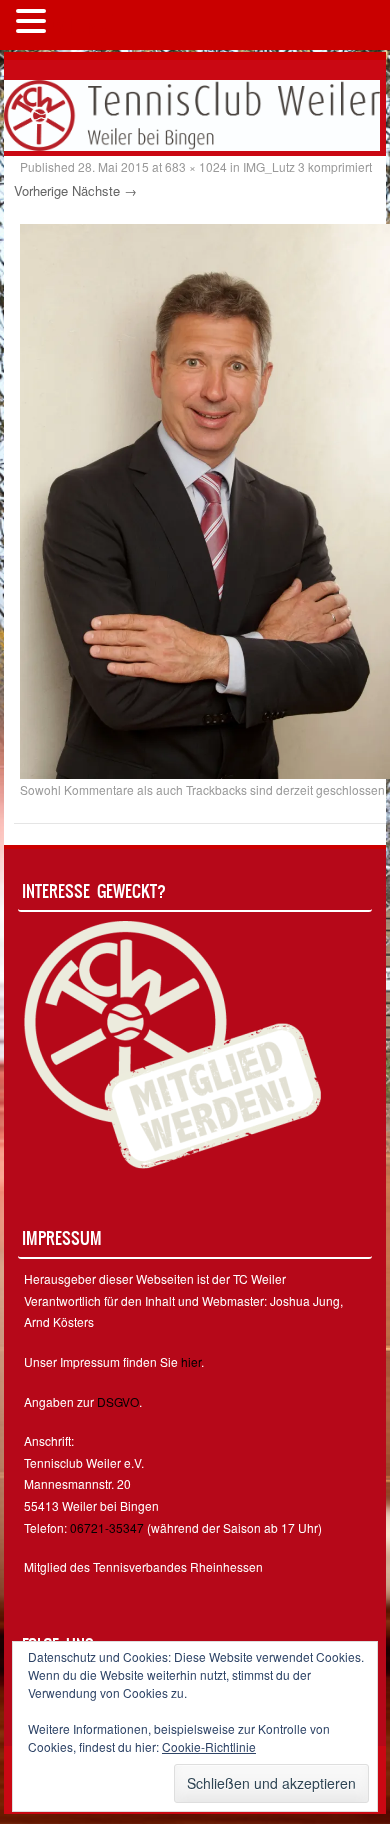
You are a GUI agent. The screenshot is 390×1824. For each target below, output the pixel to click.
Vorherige (41, 190)
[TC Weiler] (192, 113)
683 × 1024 (196, 166)
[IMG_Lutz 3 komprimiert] (205, 500)
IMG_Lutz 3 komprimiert (307, 166)
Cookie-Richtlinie (209, 1746)
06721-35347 (107, 1527)
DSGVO (118, 1401)
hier (191, 1361)
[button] (34, 23)
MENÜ (84, 25)
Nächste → (104, 190)
